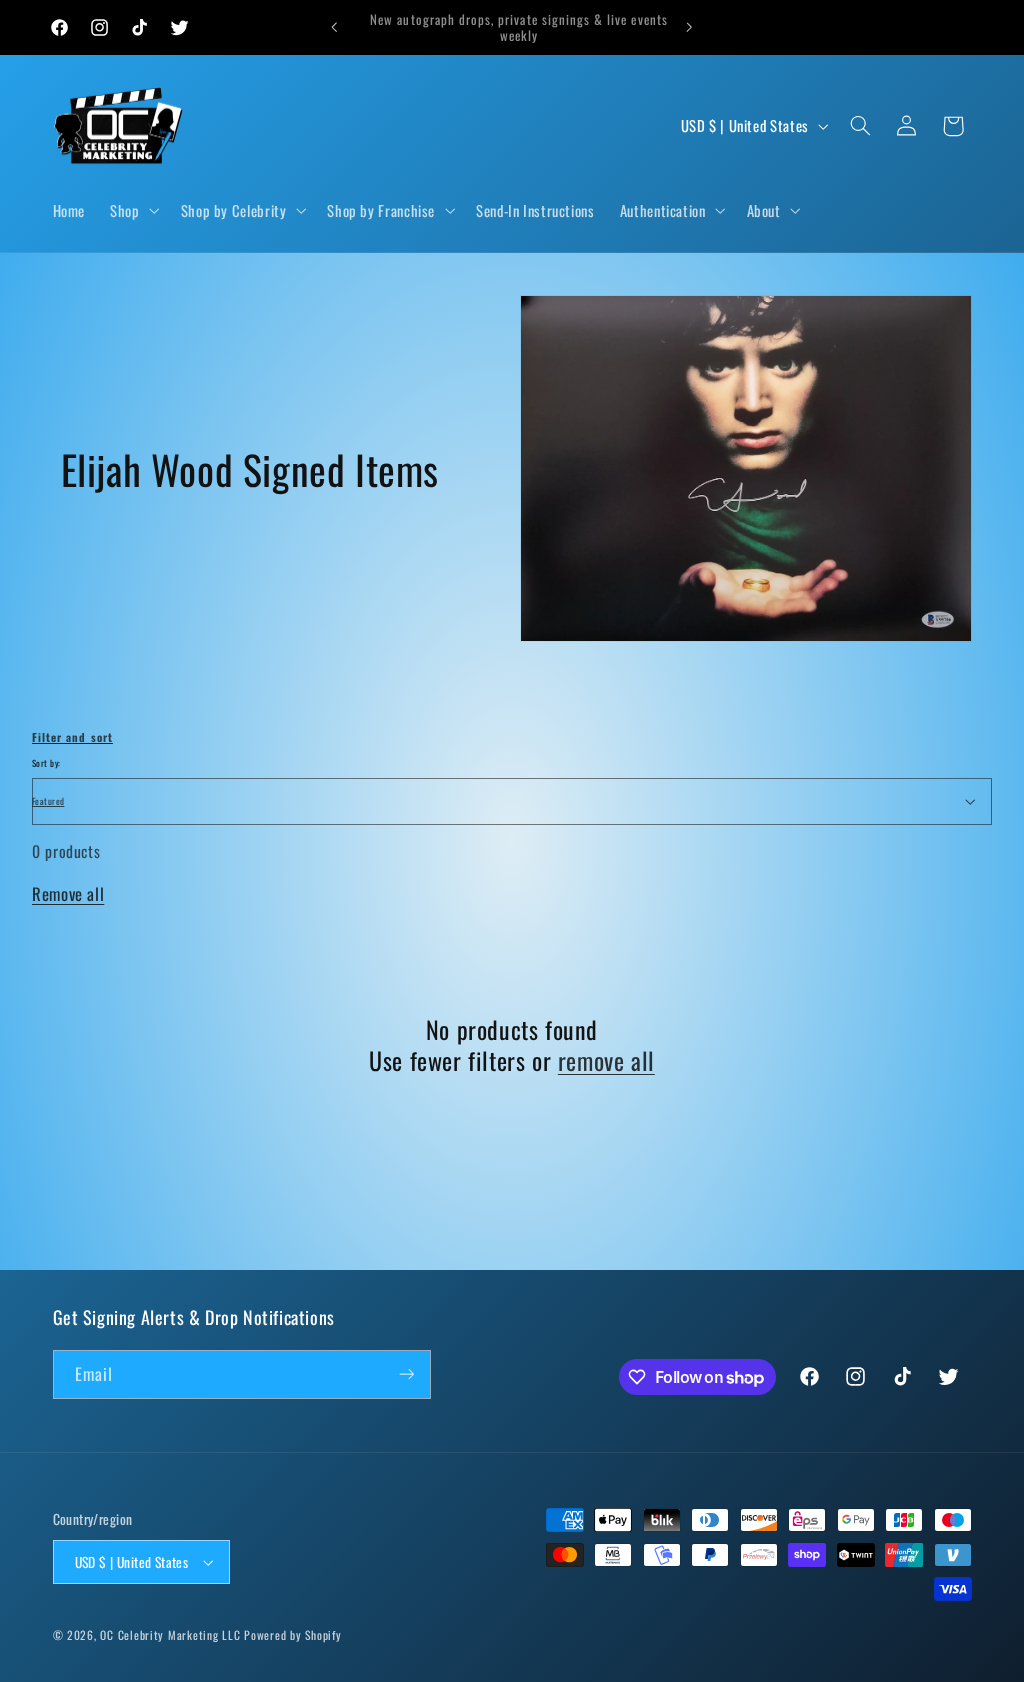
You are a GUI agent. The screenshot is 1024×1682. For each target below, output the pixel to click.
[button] (133, 210)
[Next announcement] (690, 27)
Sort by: (46, 763)
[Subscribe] (406, 1374)
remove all (606, 1060)
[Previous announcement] (334, 27)
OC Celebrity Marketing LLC (170, 1634)
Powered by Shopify (292, 1634)
